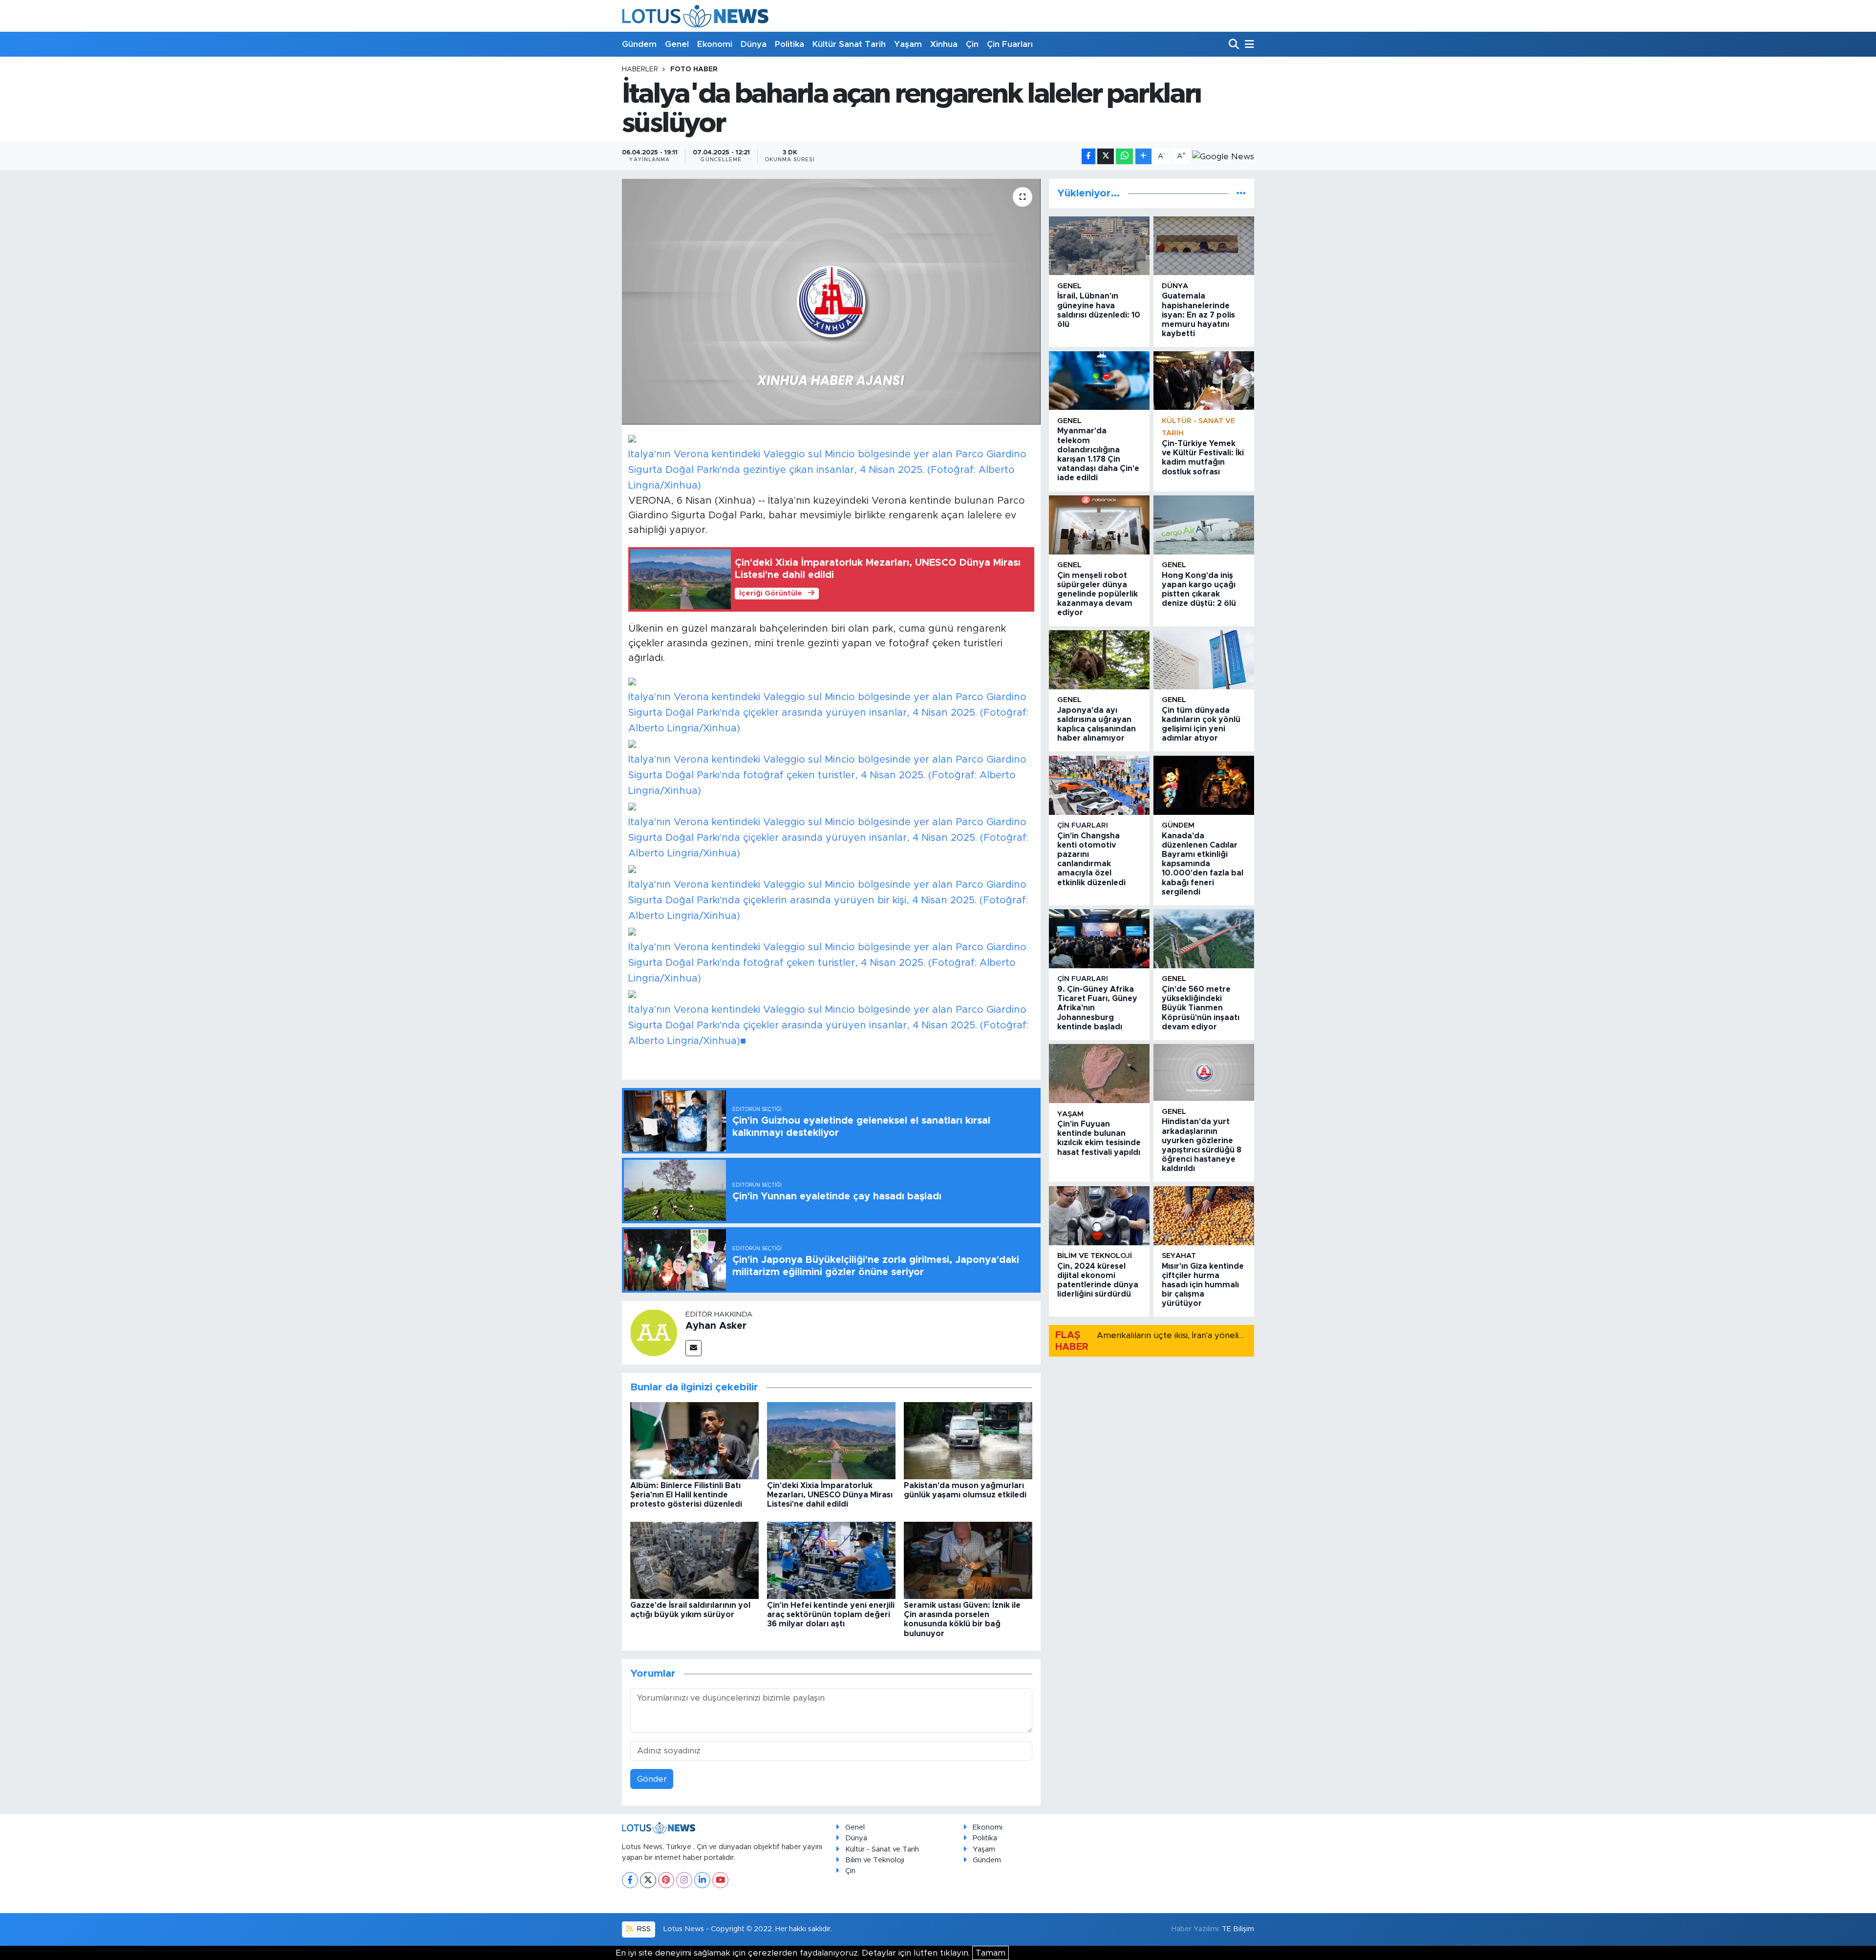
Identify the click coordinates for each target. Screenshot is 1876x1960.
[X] (648, 1880)
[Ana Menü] (1248, 45)
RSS (643, 1929)
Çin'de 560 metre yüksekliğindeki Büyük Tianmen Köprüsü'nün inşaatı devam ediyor (1201, 1008)
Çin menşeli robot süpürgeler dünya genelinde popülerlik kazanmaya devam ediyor (1098, 594)
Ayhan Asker (716, 1326)
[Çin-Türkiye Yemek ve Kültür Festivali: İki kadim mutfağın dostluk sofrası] (1204, 381)
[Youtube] (720, 1880)
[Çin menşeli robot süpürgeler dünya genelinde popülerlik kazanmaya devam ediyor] (1099, 525)
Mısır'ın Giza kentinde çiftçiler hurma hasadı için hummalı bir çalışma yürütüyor (1203, 1285)
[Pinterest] (666, 1880)
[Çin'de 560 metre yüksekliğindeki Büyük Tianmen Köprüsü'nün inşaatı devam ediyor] (1204, 939)
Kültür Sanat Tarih (849, 44)
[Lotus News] (695, 16)
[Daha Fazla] (1143, 157)
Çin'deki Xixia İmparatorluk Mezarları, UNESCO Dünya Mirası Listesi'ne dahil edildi (830, 1495)
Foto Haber (694, 69)
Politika (789, 44)
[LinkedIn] (702, 1880)
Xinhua (944, 44)
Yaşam (908, 44)
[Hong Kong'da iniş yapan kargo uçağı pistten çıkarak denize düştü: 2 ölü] (1204, 525)
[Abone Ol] (1223, 156)
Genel (677, 44)
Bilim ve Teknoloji (875, 1860)
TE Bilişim (1238, 1929)
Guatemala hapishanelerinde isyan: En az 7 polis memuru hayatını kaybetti (1198, 315)
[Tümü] (1241, 193)
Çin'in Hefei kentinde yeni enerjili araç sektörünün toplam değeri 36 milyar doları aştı (831, 1615)
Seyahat (1179, 1256)
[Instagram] (684, 1880)
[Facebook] (630, 1880)
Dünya (754, 44)
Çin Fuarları (1010, 44)
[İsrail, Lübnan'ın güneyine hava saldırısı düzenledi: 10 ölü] (1099, 246)
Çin (972, 44)
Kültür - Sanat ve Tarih (882, 1849)
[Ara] (1235, 45)
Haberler (640, 69)
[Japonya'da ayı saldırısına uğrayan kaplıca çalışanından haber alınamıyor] (1099, 660)
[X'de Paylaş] (1106, 157)
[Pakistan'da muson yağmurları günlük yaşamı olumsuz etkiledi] (968, 1440)
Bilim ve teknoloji (1095, 1256)
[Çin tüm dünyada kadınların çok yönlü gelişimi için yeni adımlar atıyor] (1204, 660)
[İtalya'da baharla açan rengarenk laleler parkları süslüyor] (831, 301)
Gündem (639, 44)
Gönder (652, 1779)
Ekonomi (715, 44)
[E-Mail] (693, 1348)
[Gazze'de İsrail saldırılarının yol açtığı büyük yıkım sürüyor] (694, 1560)
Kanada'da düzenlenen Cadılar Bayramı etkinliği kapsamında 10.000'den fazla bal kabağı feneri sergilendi (1203, 864)
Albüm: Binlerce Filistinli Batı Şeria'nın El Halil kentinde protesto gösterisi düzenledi (686, 1495)
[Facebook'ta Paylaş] (1088, 157)
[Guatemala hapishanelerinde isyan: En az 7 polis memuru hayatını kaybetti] (1204, 246)
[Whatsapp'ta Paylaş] (1124, 157)
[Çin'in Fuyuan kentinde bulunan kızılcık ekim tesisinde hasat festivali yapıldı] (1099, 1074)
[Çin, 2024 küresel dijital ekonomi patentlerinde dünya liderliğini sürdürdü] (1099, 1216)
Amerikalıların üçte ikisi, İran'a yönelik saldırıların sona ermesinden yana (1237, 1335)
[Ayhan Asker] (654, 1332)
